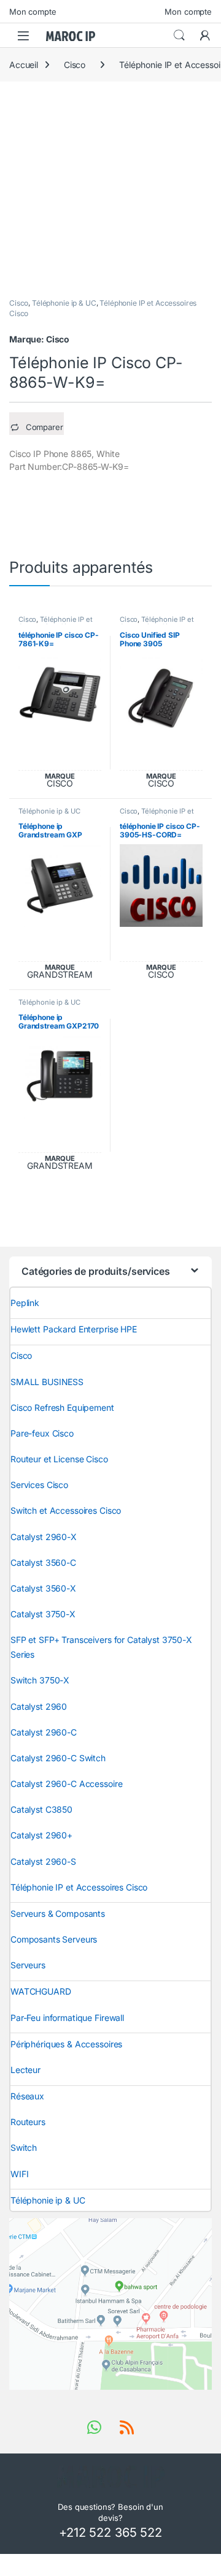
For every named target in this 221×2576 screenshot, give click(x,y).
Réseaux (27, 2096)
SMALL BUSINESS (47, 1382)
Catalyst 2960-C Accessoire (66, 1784)
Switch (24, 2147)
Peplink (25, 1303)
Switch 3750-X (40, 1680)
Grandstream (60, 975)
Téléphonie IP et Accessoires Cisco (56, 623)
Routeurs (28, 2122)
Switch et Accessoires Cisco (66, 1510)
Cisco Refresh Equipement (62, 1407)
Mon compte (33, 12)
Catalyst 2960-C (44, 1732)
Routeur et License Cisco (59, 1459)
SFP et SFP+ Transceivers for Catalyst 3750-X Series (101, 1647)
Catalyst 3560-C (43, 1562)
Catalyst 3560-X (43, 1588)
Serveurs (28, 1965)
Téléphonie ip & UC (64, 303)
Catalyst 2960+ (41, 1835)
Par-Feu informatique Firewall (67, 2018)
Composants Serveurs (54, 1939)
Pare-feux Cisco (42, 1433)
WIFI (19, 2174)
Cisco (75, 65)
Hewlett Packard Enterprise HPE (74, 1329)
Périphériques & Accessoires (66, 2044)
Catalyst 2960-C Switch (58, 1758)
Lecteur (25, 2070)
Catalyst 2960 (39, 1706)
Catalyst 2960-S (43, 1861)
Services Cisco (39, 1485)
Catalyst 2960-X (44, 1537)
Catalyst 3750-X (43, 1614)
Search (179, 36)
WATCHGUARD (41, 1991)
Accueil (24, 65)
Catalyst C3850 (41, 1809)
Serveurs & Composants (58, 1913)
